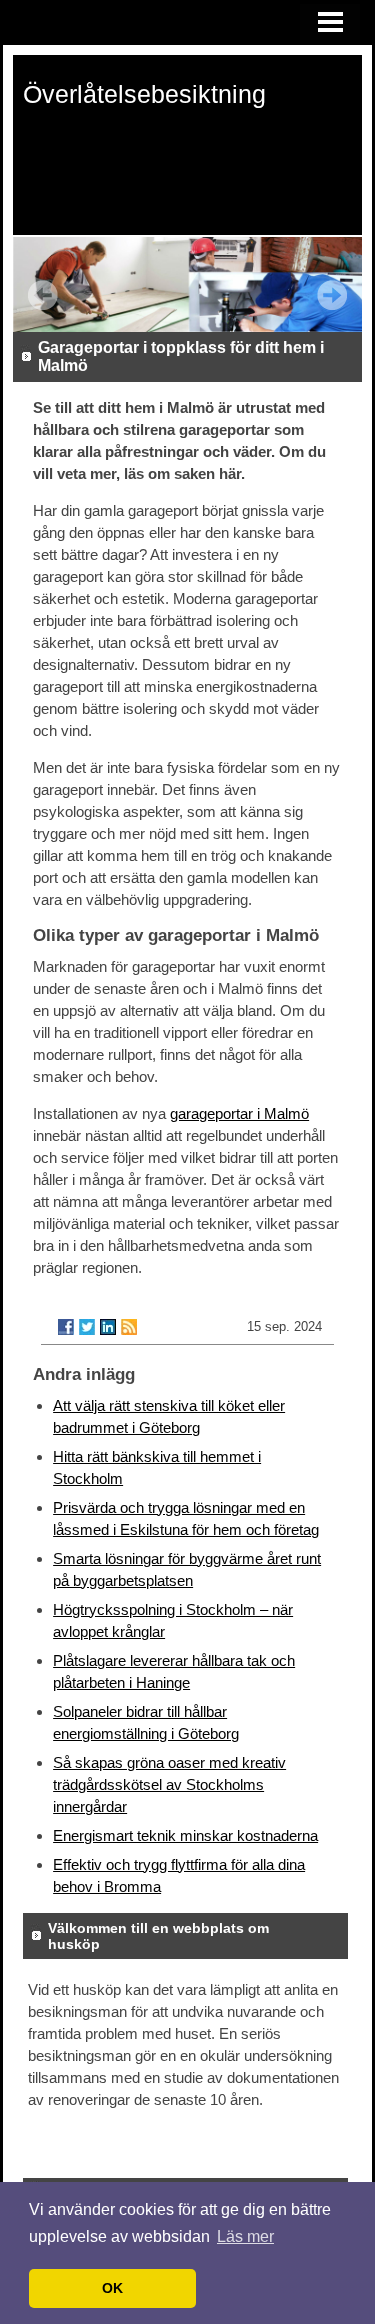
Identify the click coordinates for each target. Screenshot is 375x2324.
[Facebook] (66, 1327)
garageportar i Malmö (239, 1113)
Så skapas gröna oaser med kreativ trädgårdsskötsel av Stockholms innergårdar (169, 1784)
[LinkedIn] (108, 1327)
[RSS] (129, 1327)
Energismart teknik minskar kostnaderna (185, 1835)
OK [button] (112, 2288)
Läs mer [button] (245, 2236)
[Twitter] (87, 1327)
